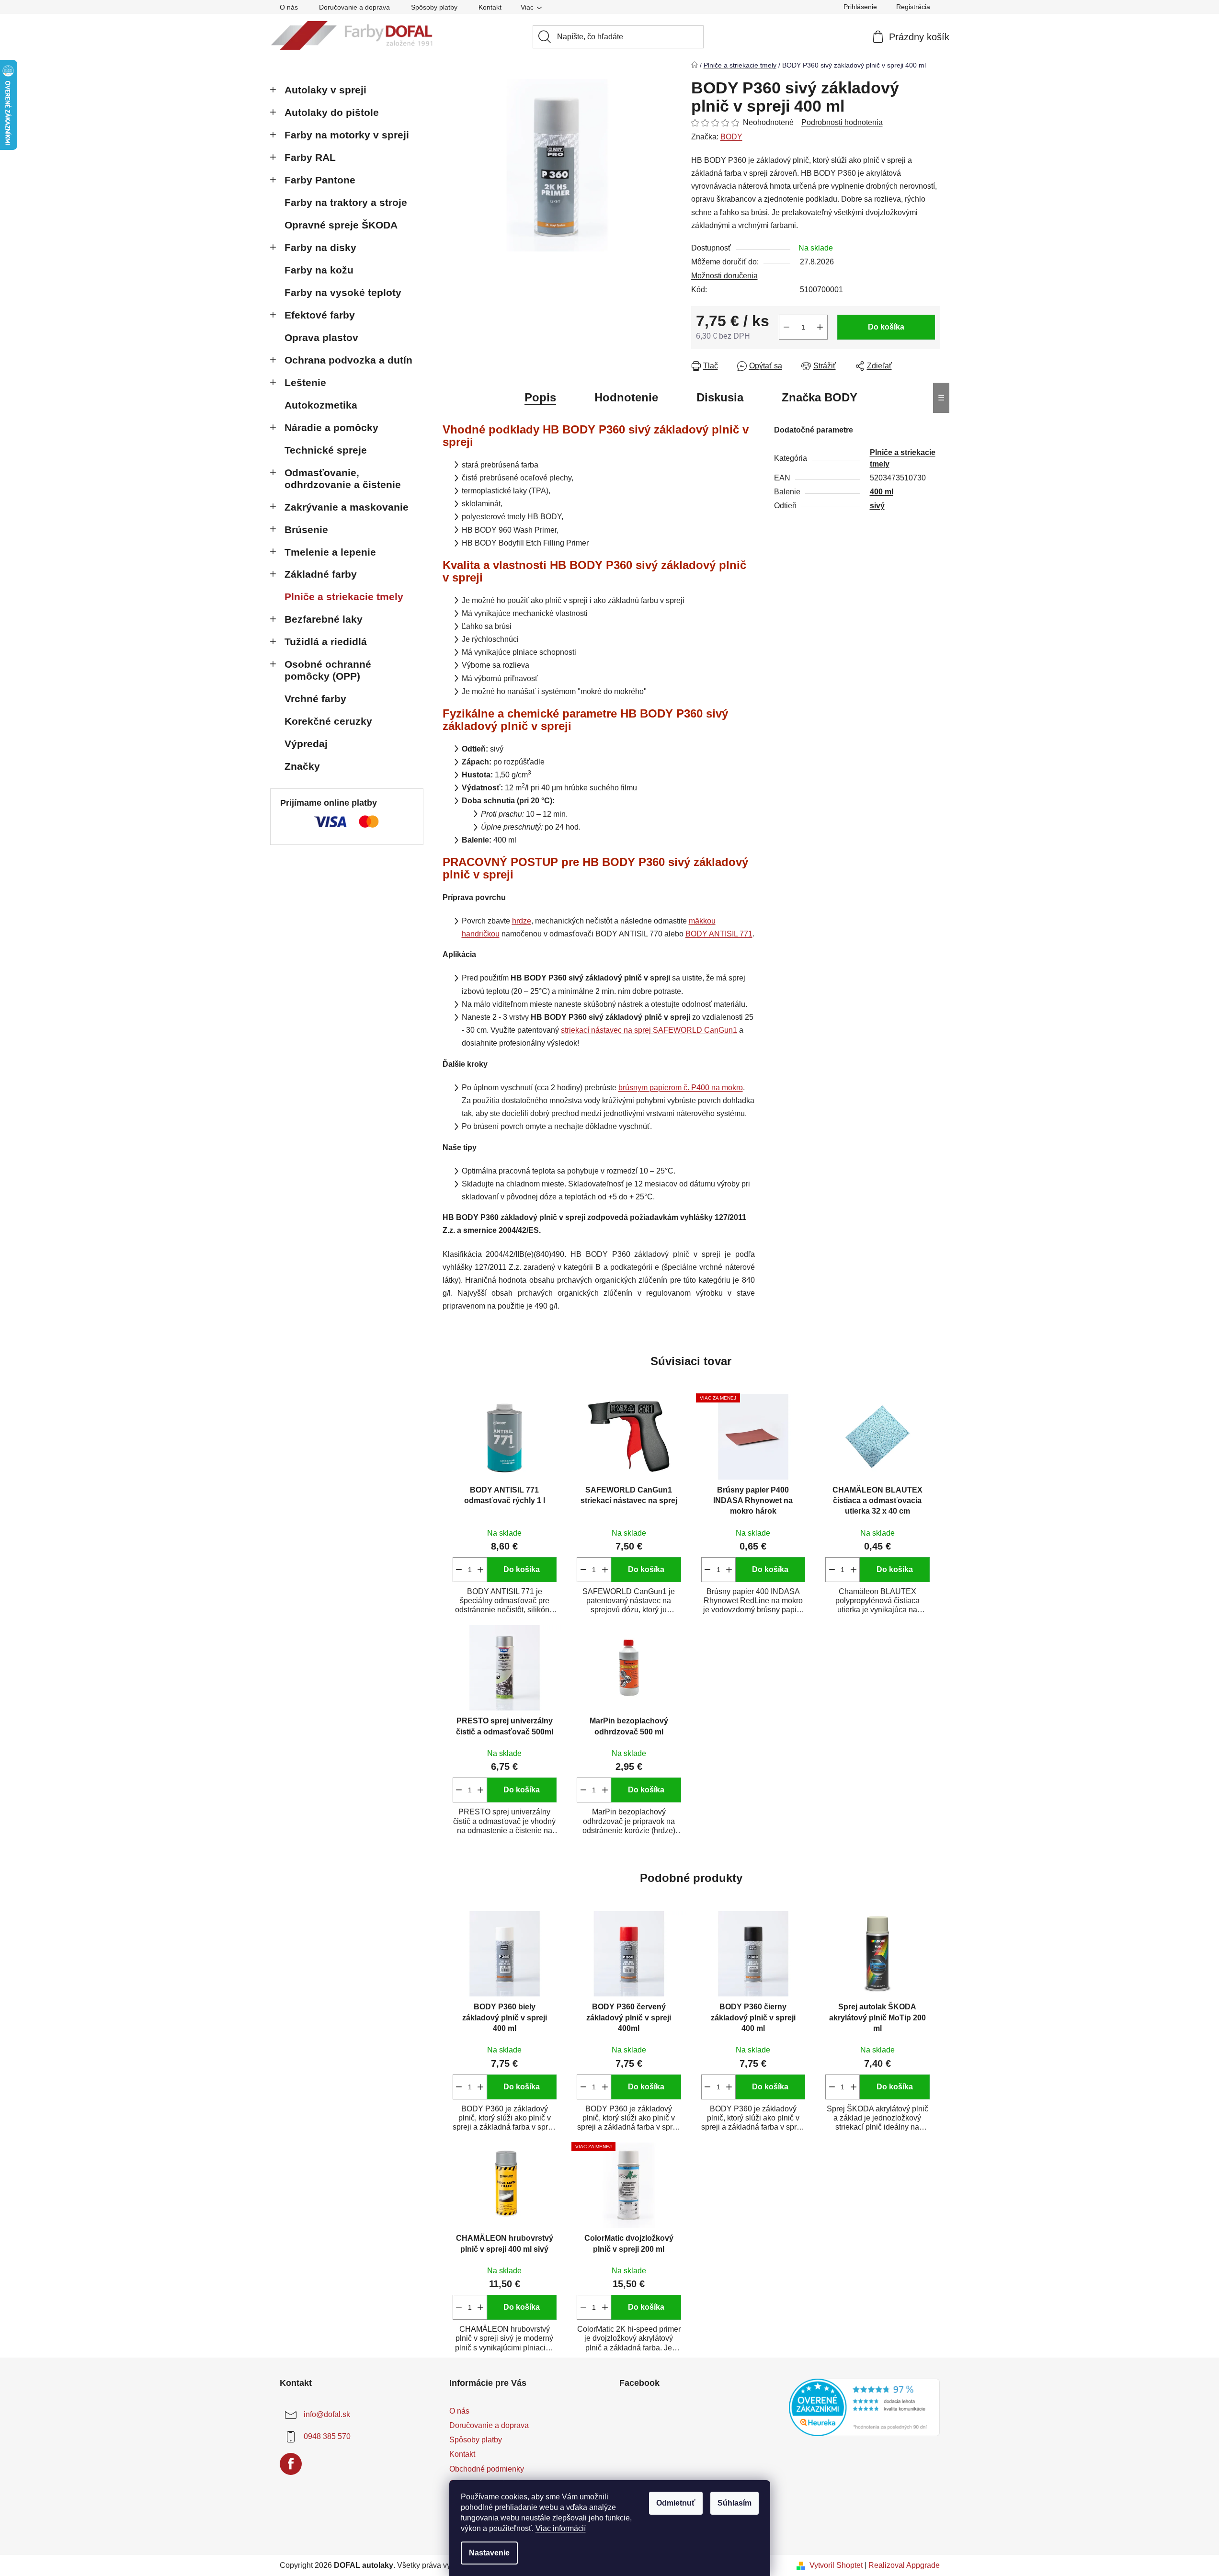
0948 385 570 (327, 2436)
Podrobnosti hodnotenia (842, 122)
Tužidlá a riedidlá (326, 642)
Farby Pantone (320, 180)
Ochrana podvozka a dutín (348, 360)
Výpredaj (306, 744)
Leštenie (305, 382)
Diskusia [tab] (720, 397)
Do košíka (886, 327)
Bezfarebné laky (324, 619)
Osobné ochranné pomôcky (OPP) (328, 670)
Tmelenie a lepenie (330, 552)
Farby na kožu (319, 270)
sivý (877, 506)
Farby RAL (310, 157)
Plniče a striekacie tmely (344, 597)
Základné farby (321, 574)
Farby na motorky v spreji (347, 135)
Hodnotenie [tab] (626, 397)
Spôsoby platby (434, 7)
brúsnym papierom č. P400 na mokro (681, 1088)
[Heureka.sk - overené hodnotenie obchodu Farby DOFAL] (864, 2407)
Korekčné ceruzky (328, 721)
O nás (289, 7)
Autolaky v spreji (325, 90)
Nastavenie (489, 2553)
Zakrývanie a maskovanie (347, 507)
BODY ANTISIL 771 (719, 934)
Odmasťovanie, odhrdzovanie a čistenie (343, 479)
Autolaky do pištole (332, 112)
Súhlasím (735, 2503)
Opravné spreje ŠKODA (341, 225)
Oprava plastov (321, 337)
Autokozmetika (321, 405)
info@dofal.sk (327, 2414)
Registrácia (913, 7)
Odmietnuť (676, 2503)
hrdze (522, 921)
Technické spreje (326, 450)
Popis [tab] (540, 397)
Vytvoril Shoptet (836, 2565)
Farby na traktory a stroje (346, 202)
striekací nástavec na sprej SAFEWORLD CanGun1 (649, 1030)
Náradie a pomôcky (331, 427)
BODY (731, 137)
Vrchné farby (315, 699)
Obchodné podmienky (487, 2469)
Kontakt (490, 7)
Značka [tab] (820, 397)
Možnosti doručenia (724, 276)
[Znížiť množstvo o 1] (786, 327)
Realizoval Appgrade (904, 2565)
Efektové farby (320, 315)
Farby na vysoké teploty (343, 292)
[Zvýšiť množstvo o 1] (820, 327)
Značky (302, 766)
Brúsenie (306, 530)
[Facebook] (291, 2464)
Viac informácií (561, 2528)
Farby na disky (320, 247)
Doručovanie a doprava (354, 7)
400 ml (882, 492)
